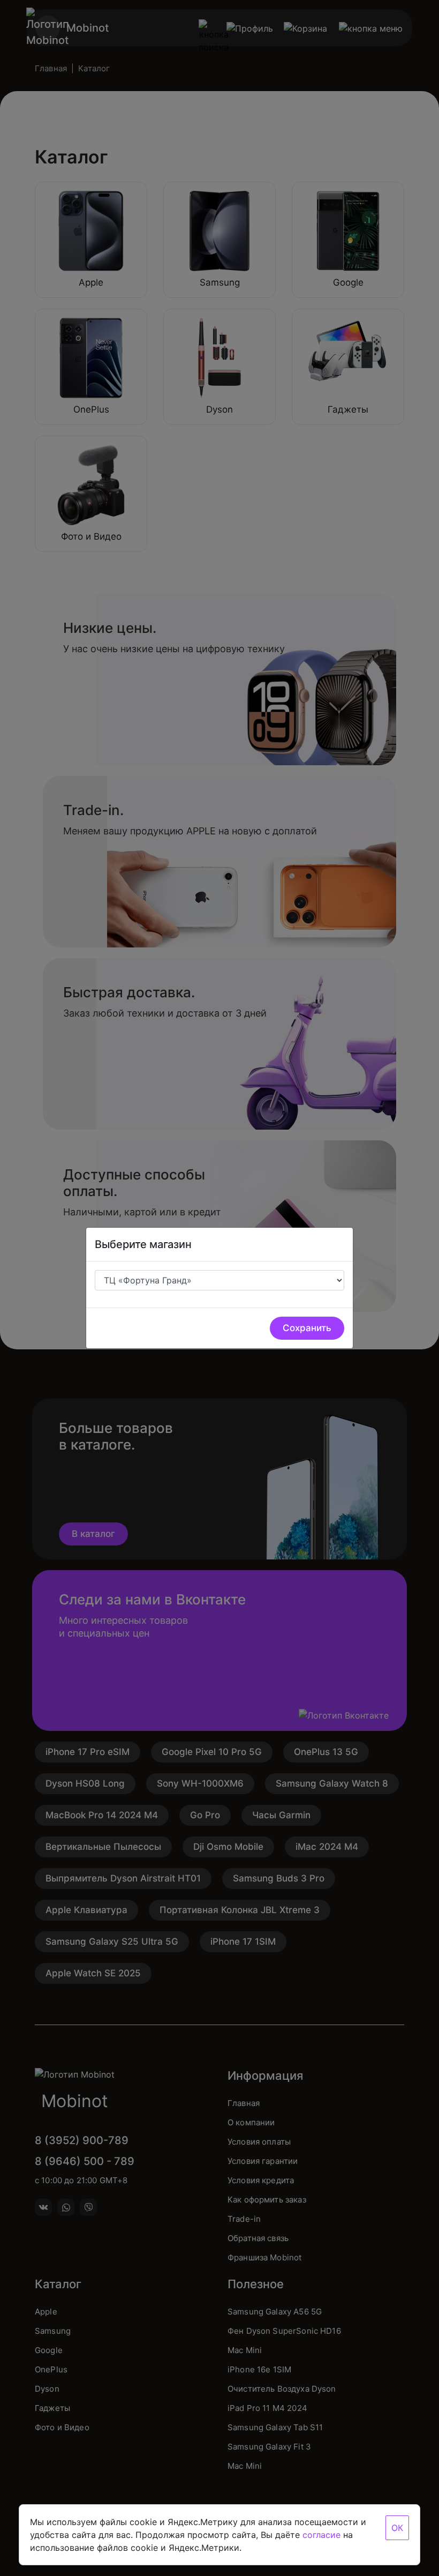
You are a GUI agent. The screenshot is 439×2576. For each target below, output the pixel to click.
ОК (397, 2528)
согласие (321, 2535)
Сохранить (307, 1328)
